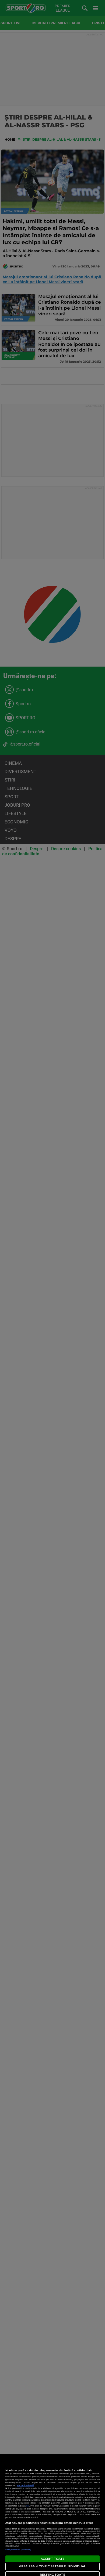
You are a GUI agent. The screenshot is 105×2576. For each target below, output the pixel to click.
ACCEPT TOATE (52, 2559)
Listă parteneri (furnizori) (18, 2550)
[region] (52, 2515)
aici (28, 2506)
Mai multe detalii (25, 2485)
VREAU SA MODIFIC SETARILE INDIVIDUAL (52, 2566)
